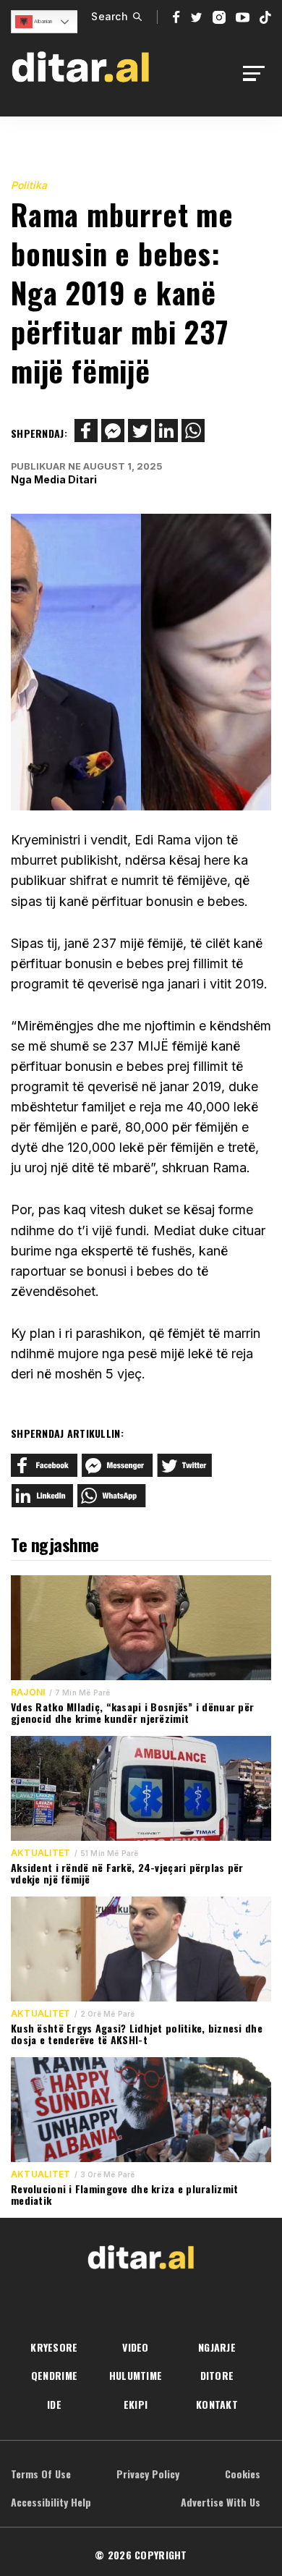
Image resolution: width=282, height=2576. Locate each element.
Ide (54, 2404)
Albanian (42, 21)
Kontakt (217, 2404)
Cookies (243, 2474)
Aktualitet (40, 1853)
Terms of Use (41, 2474)
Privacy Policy (148, 2474)
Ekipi (136, 2404)
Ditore (217, 2375)
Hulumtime (136, 2375)
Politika (29, 185)
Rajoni (28, 1692)
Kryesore (54, 2347)
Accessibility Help (51, 2502)
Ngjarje (217, 2347)
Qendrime (54, 2375)
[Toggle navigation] (258, 73)
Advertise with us (221, 2502)
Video (135, 2347)
